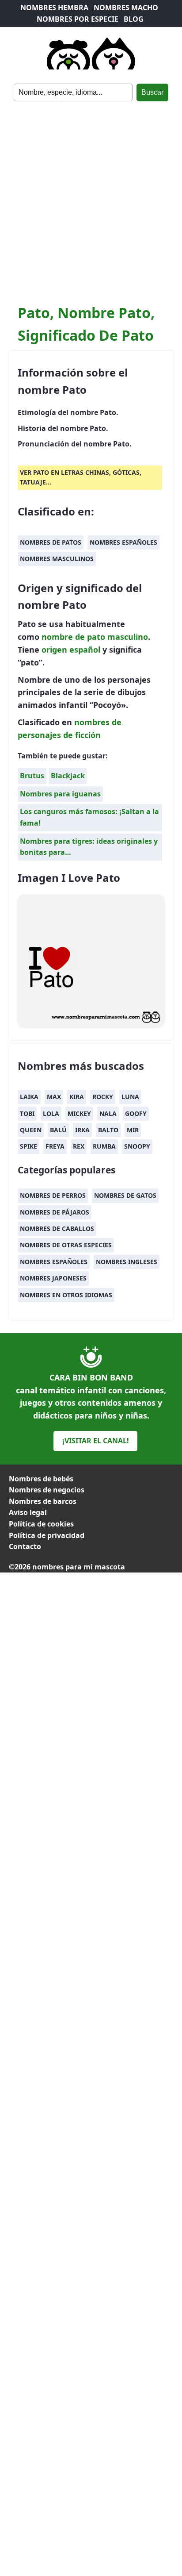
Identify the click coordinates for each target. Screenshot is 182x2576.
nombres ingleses (127, 1262)
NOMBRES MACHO (126, 8)
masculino (128, 637)
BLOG (134, 19)
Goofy (136, 1113)
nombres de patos (51, 542)
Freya (55, 1146)
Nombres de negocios (47, 1490)
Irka (82, 1130)
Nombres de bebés (41, 1479)
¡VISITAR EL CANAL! (96, 1441)
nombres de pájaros (55, 1212)
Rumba (104, 1146)
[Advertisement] (91, 197)
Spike (28, 1146)
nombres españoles (123, 542)
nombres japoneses (53, 1278)
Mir (133, 1130)
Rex (79, 1146)
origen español (71, 650)
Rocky (103, 1097)
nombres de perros (53, 1195)
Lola (51, 1113)
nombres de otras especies (66, 1245)
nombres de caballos (57, 1228)
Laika (29, 1097)
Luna (130, 1097)
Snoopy (137, 1146)
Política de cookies (41, 1524)
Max (54, 1097)
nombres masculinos (57, 559)
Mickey (79, 1113)
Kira (77, 1097)
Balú (58, 1130)
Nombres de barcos (43, 1501)
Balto (108, 1130)
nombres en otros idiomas (66, 1295)
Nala (108, 1113)
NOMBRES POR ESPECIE (78, 19)
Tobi (27, 1113)
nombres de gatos (125, 1195)
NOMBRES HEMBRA (54, 8)
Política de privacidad (47, 1535)
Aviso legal (28, 1512)
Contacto (25, 1546)
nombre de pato (73, 637)
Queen (31, 1130)
